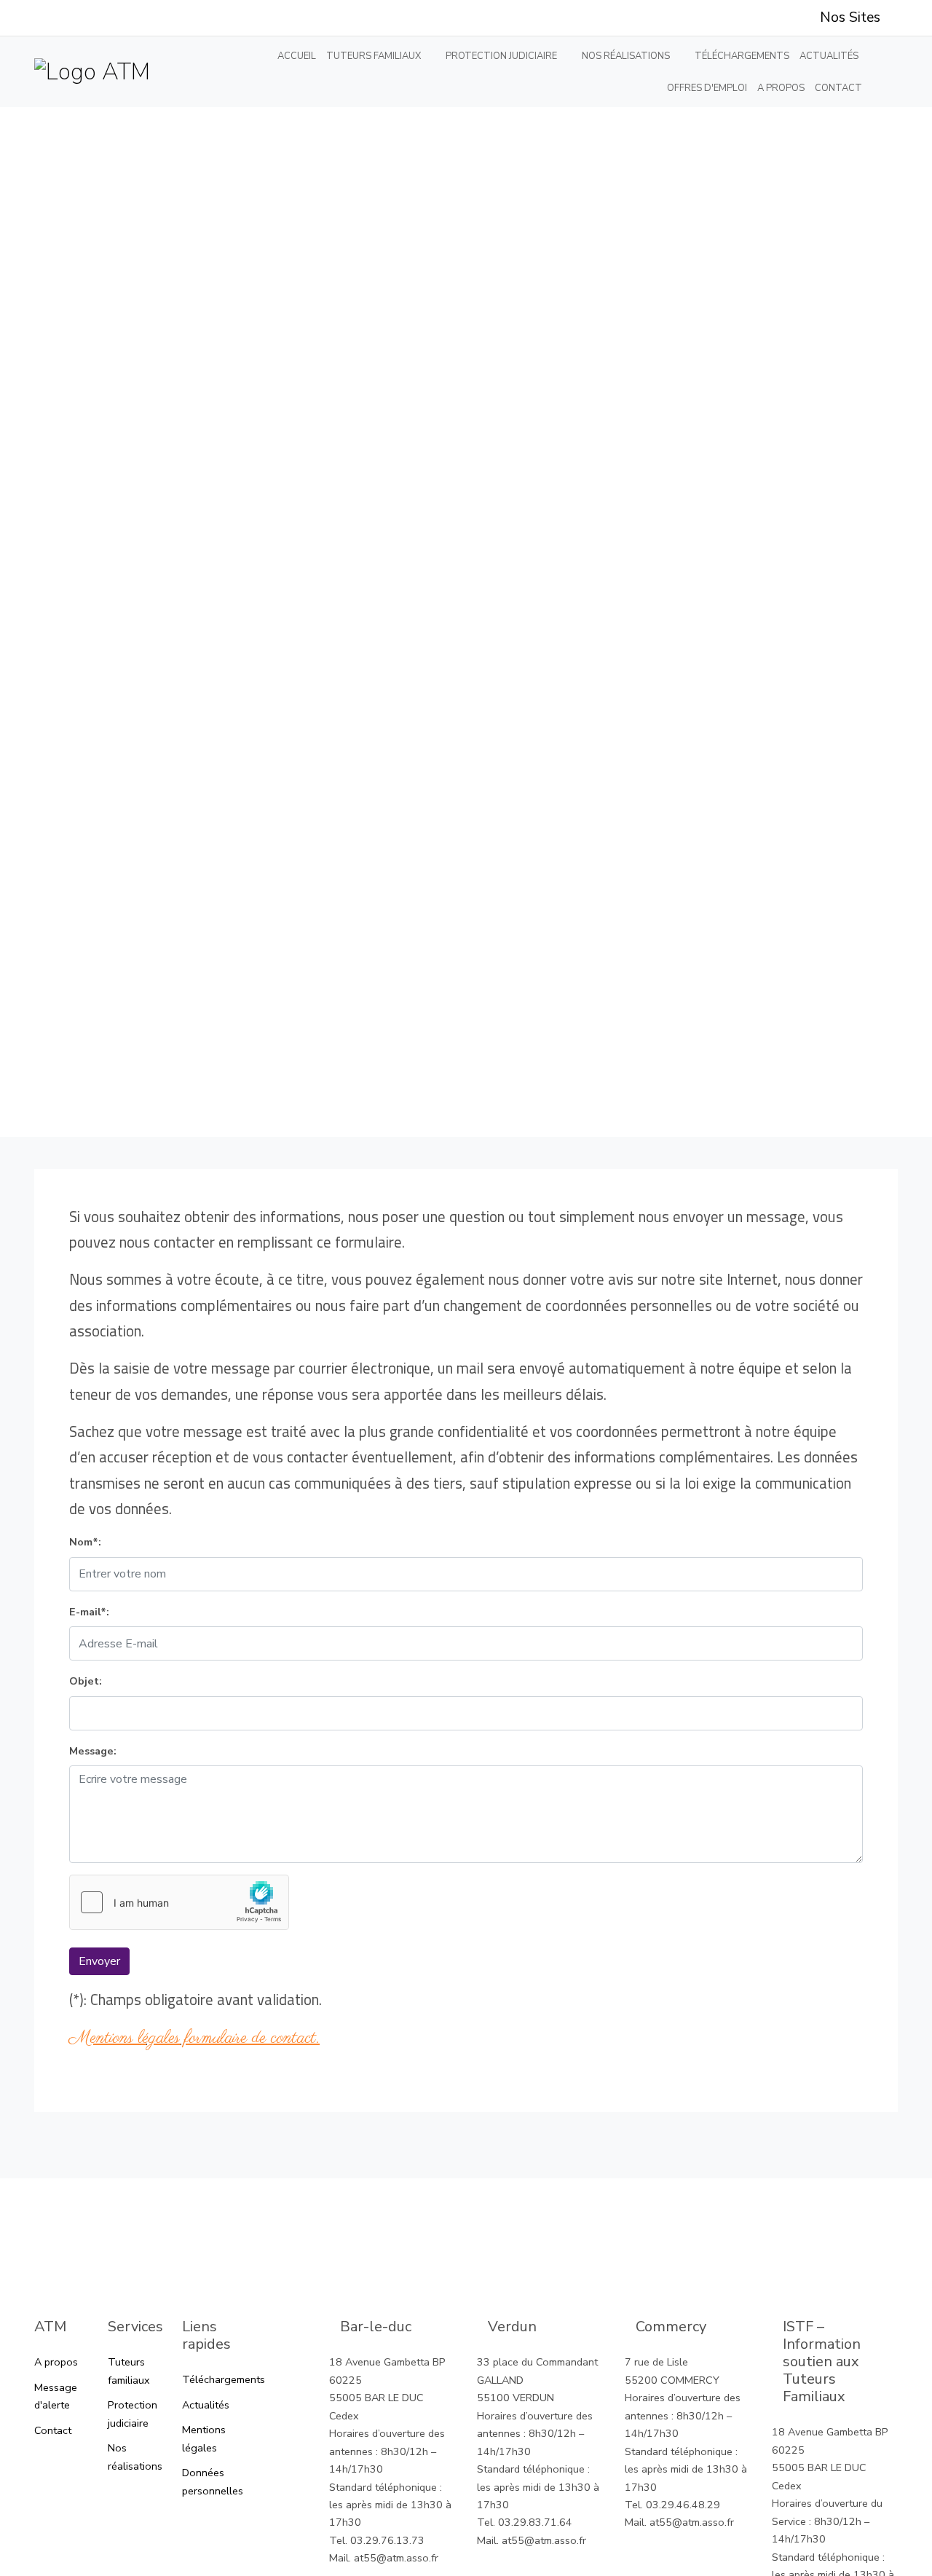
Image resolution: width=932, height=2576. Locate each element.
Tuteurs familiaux (374, 56)
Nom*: (85, 1542)
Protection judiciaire (501, 56)
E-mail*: (89, 1612)
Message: (93, 1751)
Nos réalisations (626, 56)
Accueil (297, 56)
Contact (838, 88)
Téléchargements (742, 56)
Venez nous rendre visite (466, 2227)
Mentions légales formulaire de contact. (194, 2038)
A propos (781, 88)
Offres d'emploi (707, 88)
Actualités (829, 56)
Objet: (86, 1681)
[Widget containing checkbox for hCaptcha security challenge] (179, 1902)
